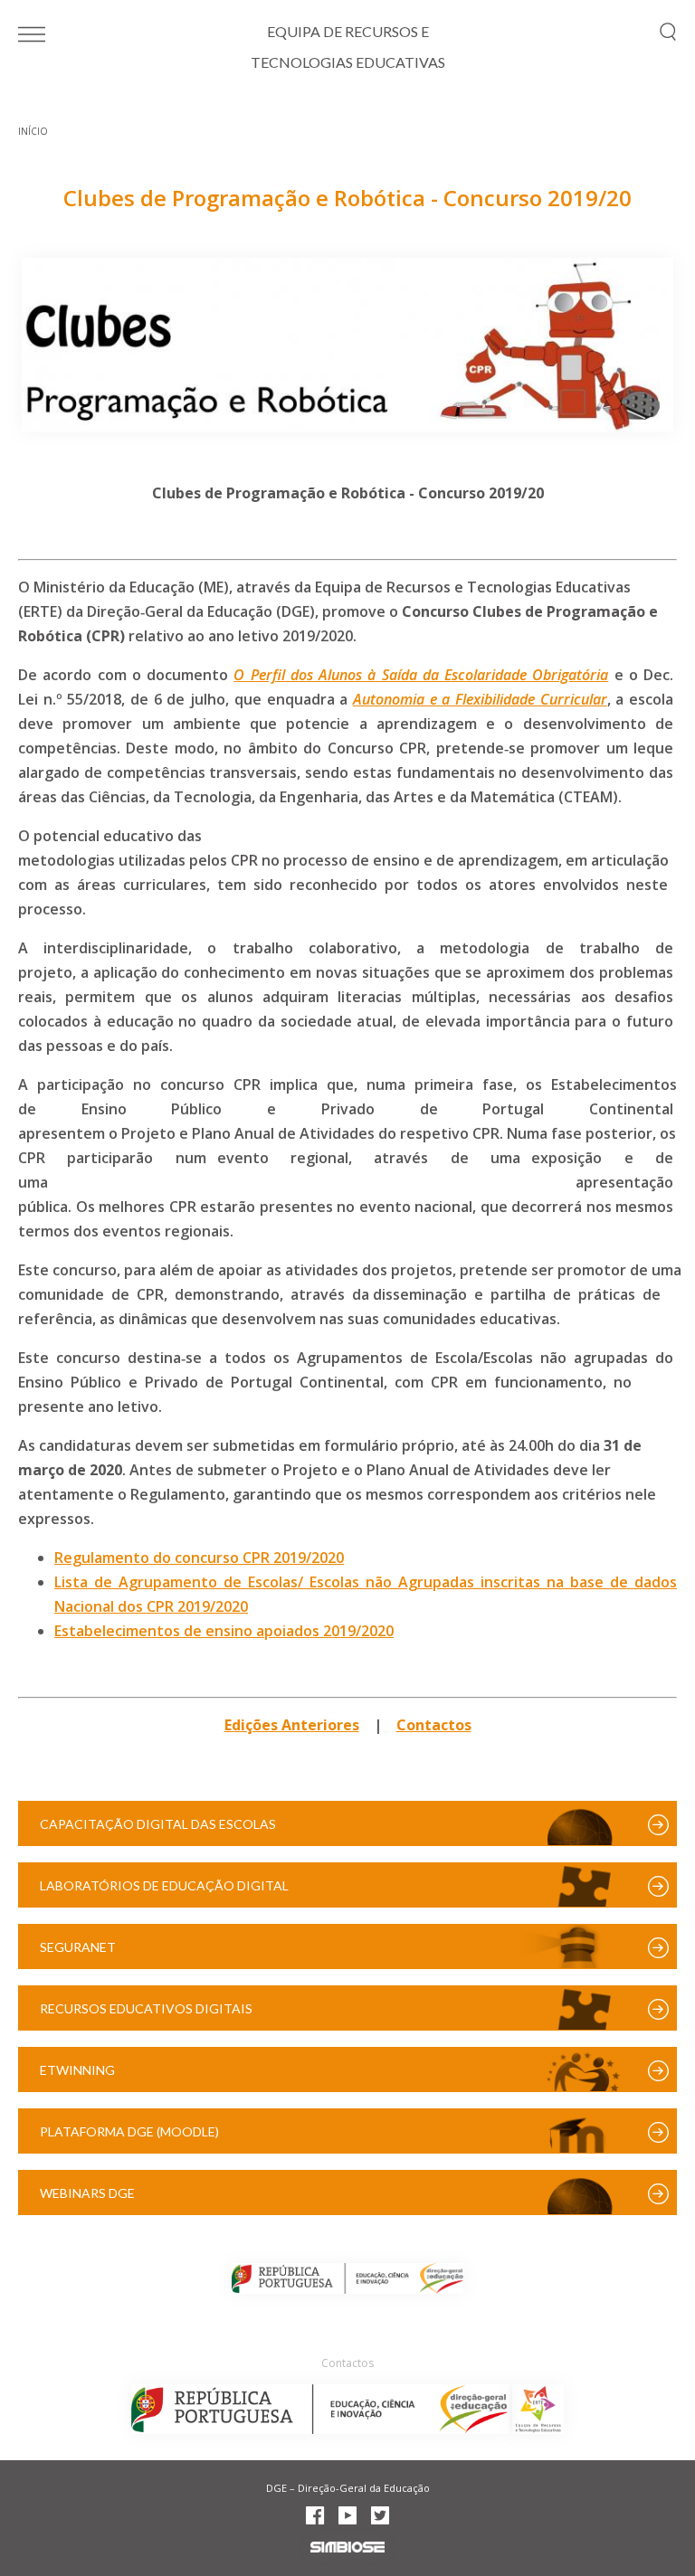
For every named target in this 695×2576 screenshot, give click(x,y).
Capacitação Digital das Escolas (158, 1824)
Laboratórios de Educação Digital (164, 1885)
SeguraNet (78, 1947)
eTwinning (77, 2070)
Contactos (434, 1725)
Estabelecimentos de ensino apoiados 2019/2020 (224, 1631)
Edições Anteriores (292, 1725)
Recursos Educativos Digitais (146, 2008)
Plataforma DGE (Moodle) (129, 2131)
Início (33, 131)
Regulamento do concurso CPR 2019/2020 (199, 1558)
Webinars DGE (87, 2193)
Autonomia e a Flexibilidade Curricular (480, 699)
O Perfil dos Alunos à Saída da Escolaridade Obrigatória (421, 675)
